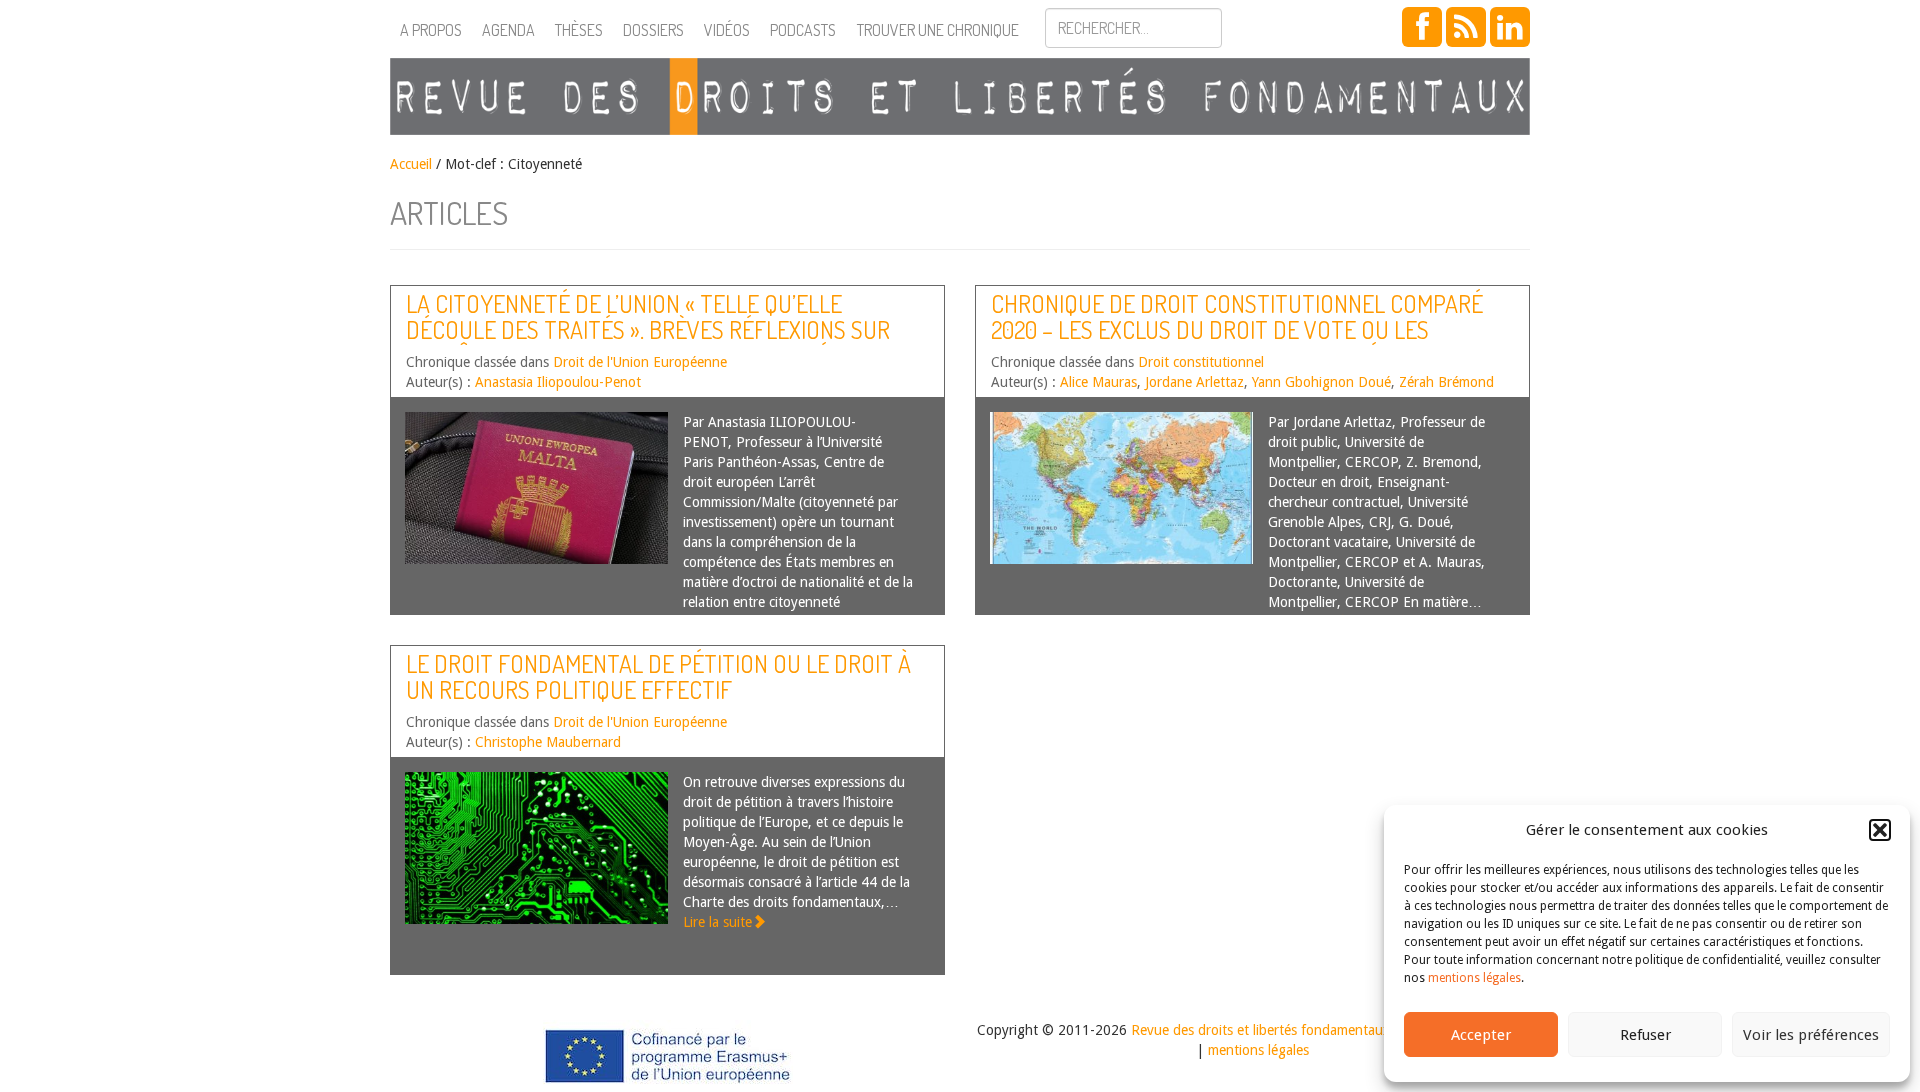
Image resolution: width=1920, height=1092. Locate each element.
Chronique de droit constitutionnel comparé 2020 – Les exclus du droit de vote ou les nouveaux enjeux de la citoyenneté (1237, 330)
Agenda (508, 30)
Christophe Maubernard (548, 742)
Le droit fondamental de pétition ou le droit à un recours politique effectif (658, 676)
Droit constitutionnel (1201, 362)
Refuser (1645, 1035)
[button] (1880, 830)
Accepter (1481, 1035)
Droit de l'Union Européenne (640, 362)
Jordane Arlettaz (1194, 382)
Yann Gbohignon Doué (1321, 382)
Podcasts (803, 30)
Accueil (411, 164)
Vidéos (727, 30)
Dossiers (653, 30)
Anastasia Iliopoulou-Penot (558, 382)
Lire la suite (717, 922)
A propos (431, 30)
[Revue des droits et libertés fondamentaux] (960, 96)
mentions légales (1474, 978)
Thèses (579, 30)
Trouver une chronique (938, 30)
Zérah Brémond (1446, 382)
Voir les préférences (1811, 1035)
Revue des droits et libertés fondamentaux (1260, 1030)
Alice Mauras (1098, 382)
